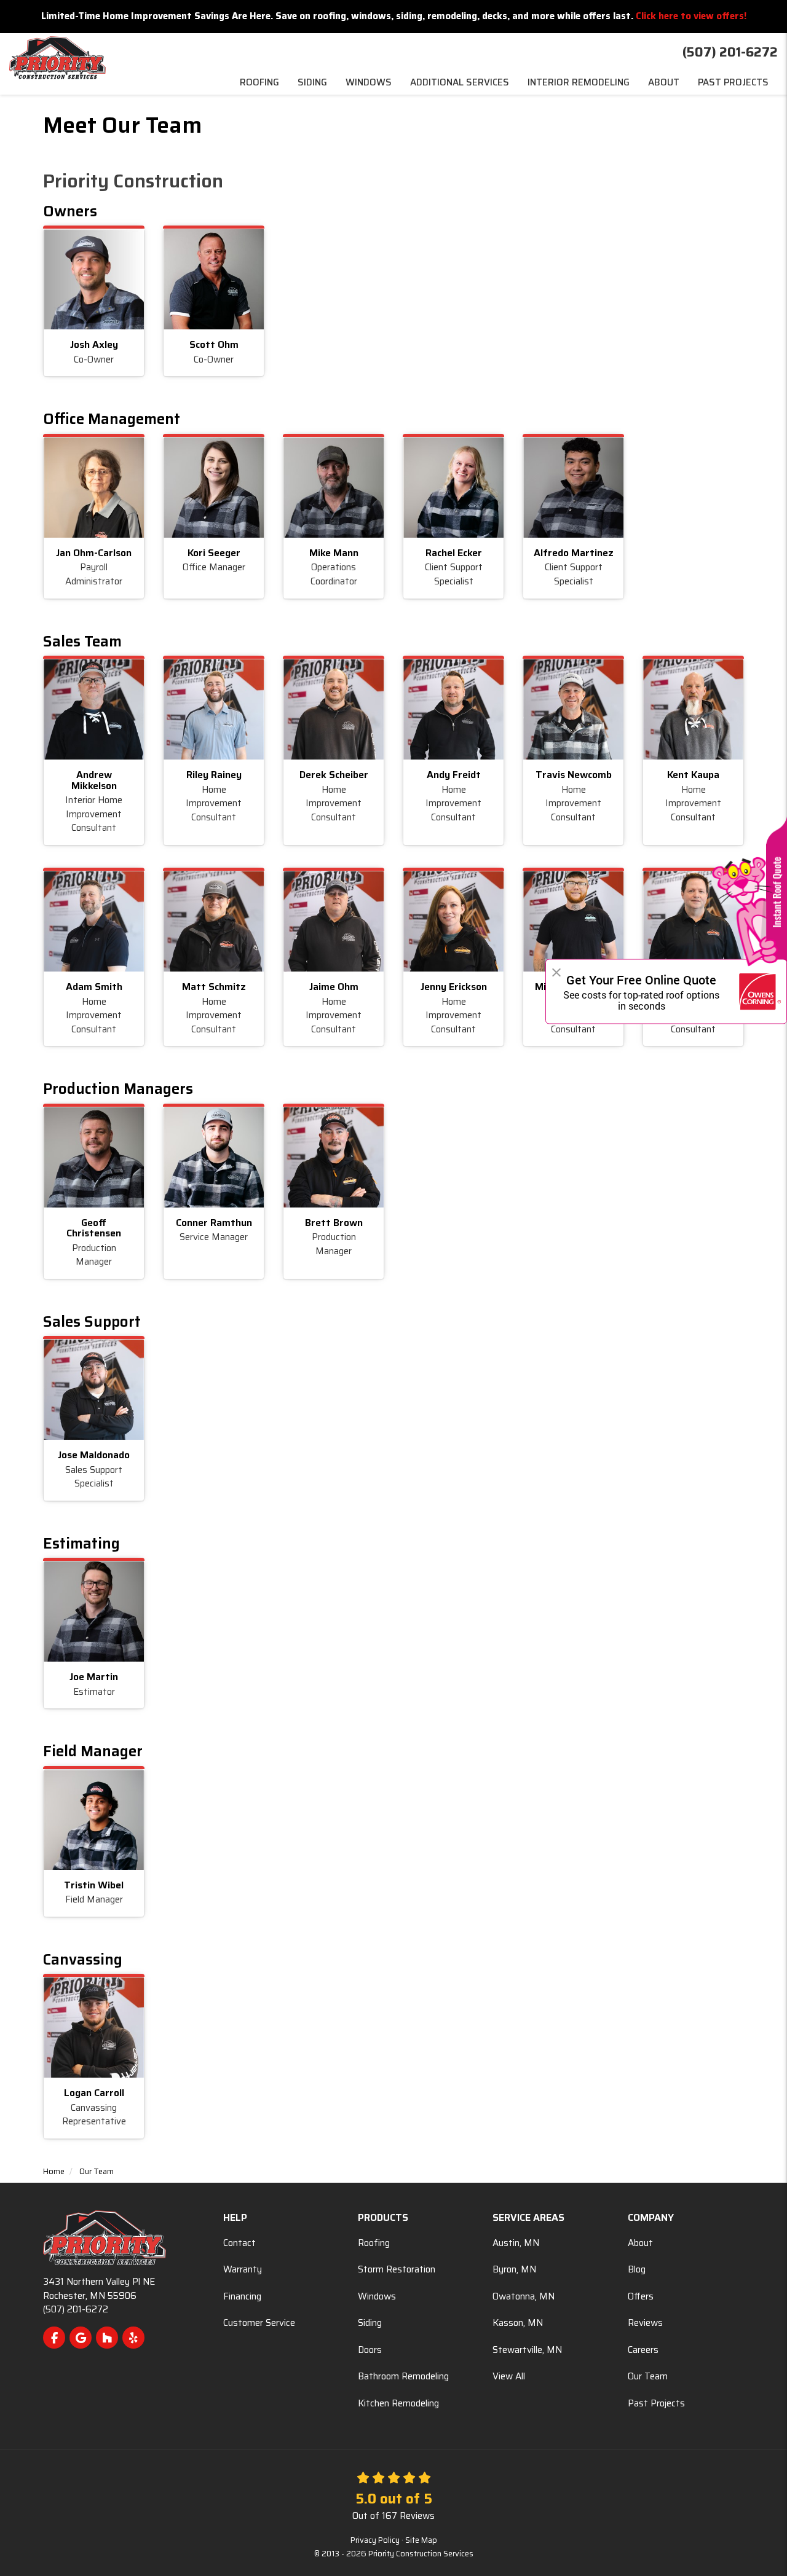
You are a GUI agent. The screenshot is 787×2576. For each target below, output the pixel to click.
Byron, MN (514, 2269)
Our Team (648, 2376)
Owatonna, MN (524, 2296)
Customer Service (259, 2323)
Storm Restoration (397, 2269)
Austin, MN (516, 2243)
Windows (377, 2296)
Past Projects (656, 2403)
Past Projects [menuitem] (733, 82)
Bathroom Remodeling (403, 2376)
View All (509, 2376)
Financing (242, 2296)
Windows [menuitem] (369, 82)
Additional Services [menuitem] (460, 82)
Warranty (243, 2269)
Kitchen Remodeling (398, 2403)
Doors (370, 2350)
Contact (239, 2243)
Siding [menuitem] (312, 82)
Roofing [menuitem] (259, 82)
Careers (643, 2350)
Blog (637, 2269)
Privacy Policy (375, 2540)
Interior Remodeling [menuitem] (579, 82)
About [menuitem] (664, 82)
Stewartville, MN (527, 2350)
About (640, 2243)
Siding (370, 2323)
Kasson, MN (518, 2323)
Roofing (374, 2243)
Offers (641, 2296)
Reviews (645, 2323)
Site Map (421, 2540)
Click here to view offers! (691, 16)
